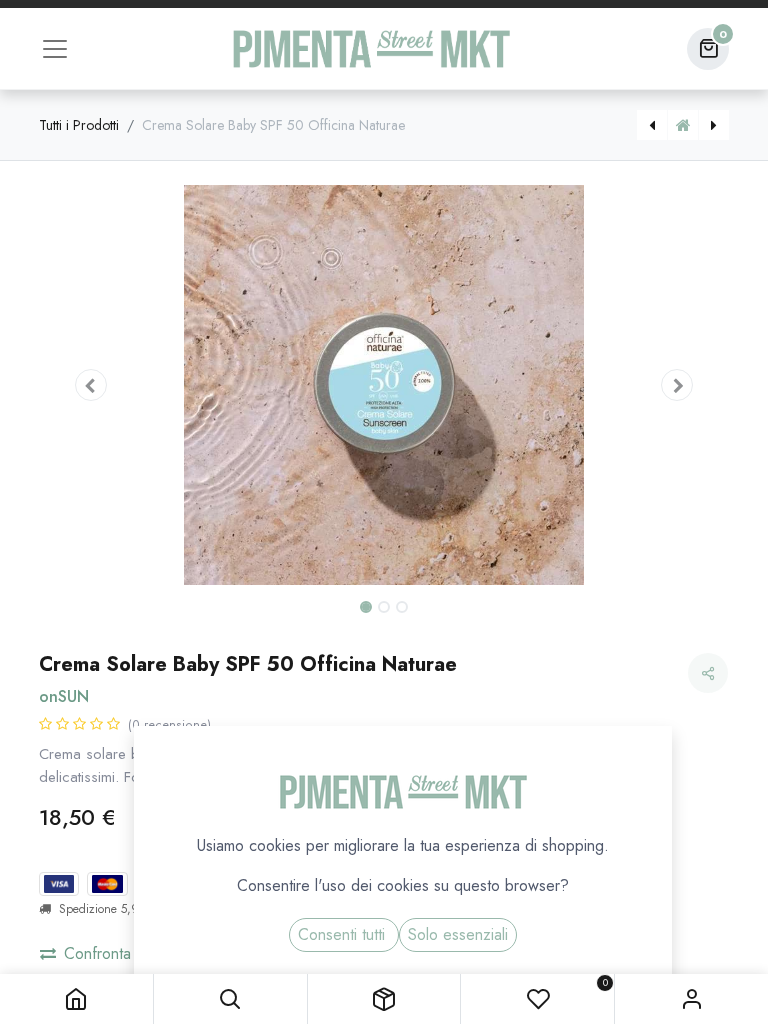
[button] (230, 999)
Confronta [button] (97, 953)
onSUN (64, 696)
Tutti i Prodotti (79, 125)
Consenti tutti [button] (344, 934)
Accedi (691, 999)
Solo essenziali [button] (458, 934)
